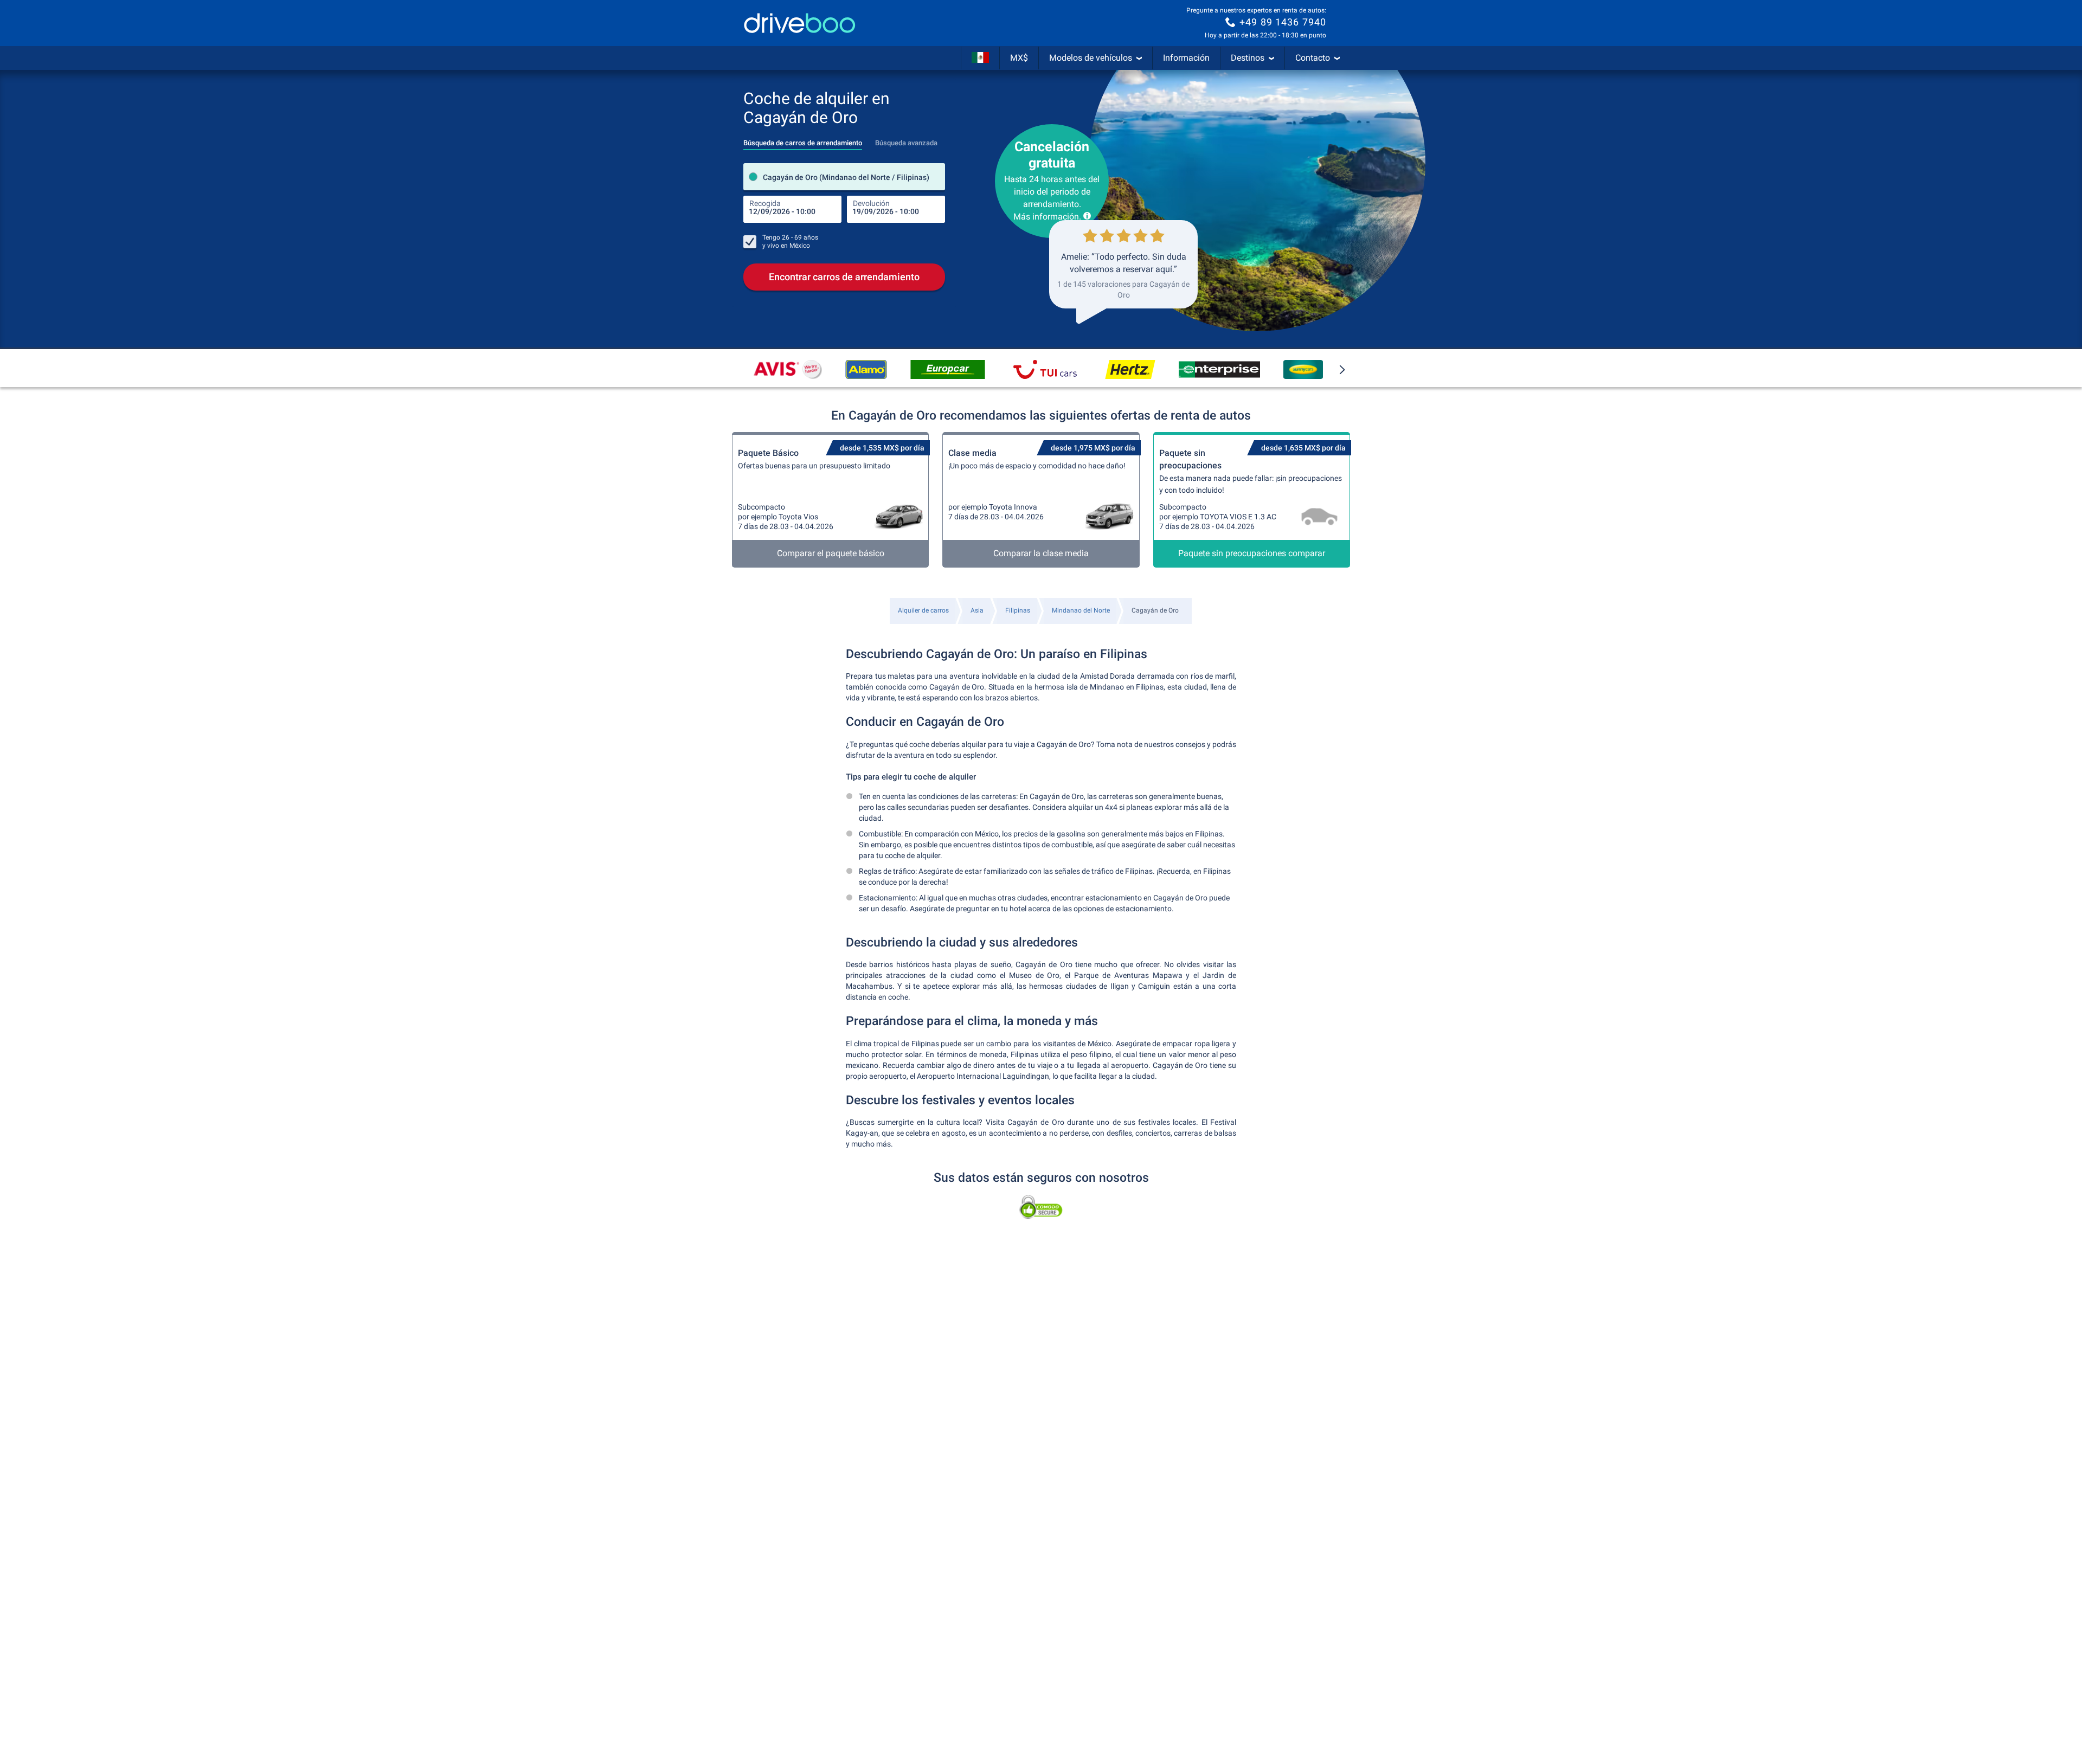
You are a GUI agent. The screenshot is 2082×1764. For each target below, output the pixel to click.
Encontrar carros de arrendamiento (844, 277)
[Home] (800, 23)
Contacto (1313, 58)
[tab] (803, 140)
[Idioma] (980, 58)
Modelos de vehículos (1091, 58)
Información (1186, 58)
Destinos (1248, 58)
